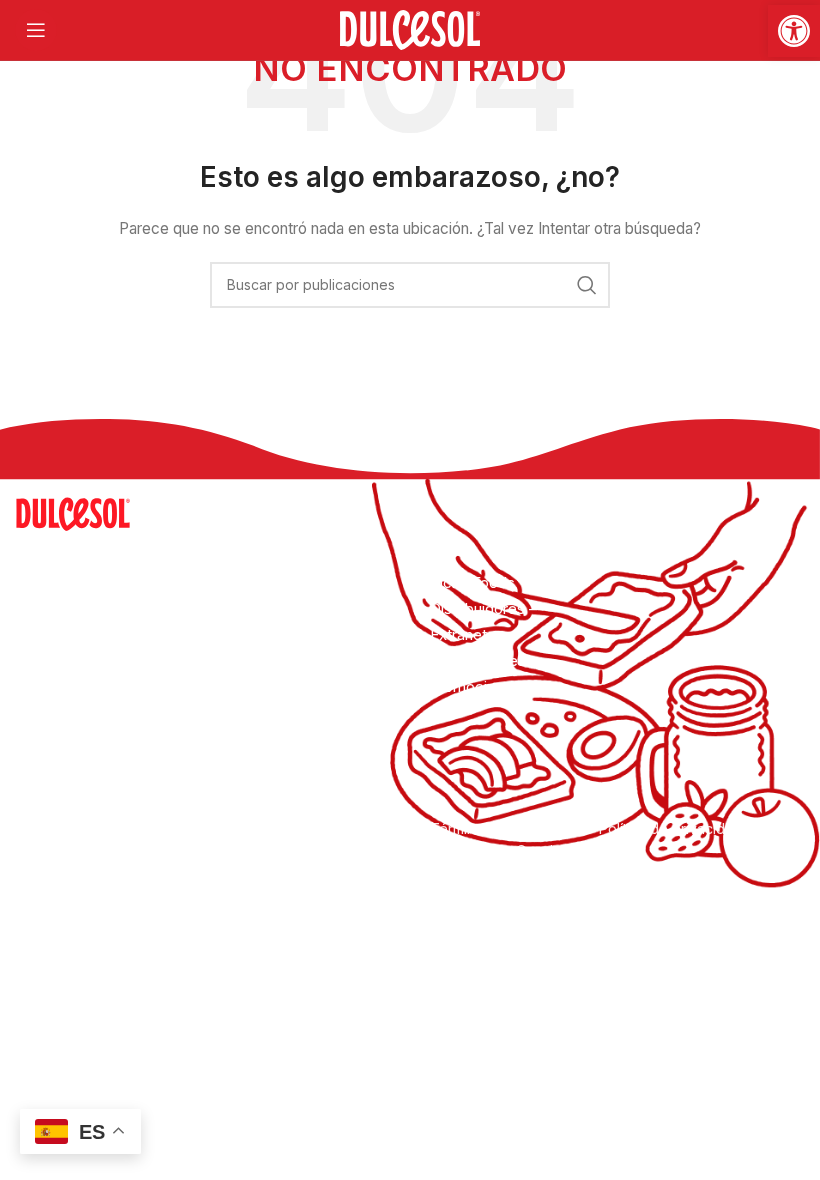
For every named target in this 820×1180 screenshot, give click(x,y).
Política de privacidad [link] (670, 828)
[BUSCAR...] (587, 285)
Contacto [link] (257, 764)
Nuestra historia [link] (278, 582)
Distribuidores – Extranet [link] (483, 621)
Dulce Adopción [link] (280, 686)
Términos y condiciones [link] (511, 828)
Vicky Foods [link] (472, 582)
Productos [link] (261, 634)
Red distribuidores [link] (287, 712)
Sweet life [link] (259, 660)
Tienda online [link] (270, 738)
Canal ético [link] (553, 850)
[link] (794, 31)
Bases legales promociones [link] (478, 673)
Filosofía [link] (254, 608)
